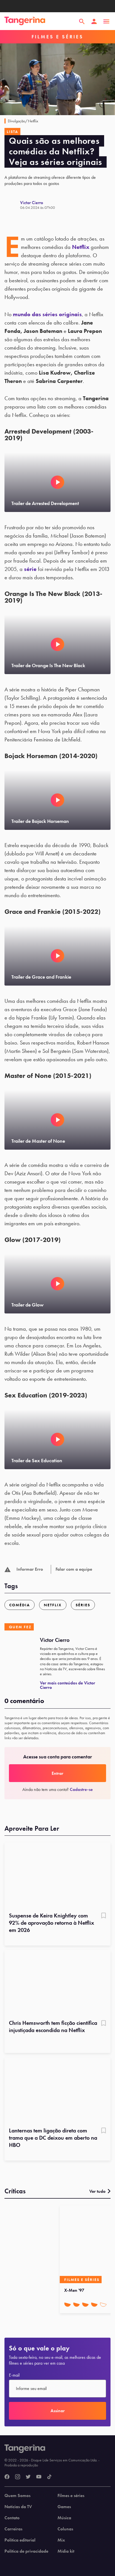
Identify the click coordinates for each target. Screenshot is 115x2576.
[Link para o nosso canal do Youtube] (39, 2477)
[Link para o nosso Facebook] (7, 2477)
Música (64, 2518)
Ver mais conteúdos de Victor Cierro (68, 1685)
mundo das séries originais (47, 314)
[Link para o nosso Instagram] (18, 2477)
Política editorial (20, 2540)
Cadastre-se (81, 1789)
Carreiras (13, 2529)
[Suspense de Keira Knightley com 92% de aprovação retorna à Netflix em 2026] (57, 1875)
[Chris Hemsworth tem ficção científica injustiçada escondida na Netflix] (57, 1983)
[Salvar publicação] (104, 1916)
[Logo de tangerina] (25, 21)
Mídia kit (66, 2551)
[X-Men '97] (86, 2244)
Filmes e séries (71, 2496)
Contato (12, 2518)
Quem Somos (17, 2496)
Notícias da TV (18, 2507)
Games (64, 2507)
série (30, 569)
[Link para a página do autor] (12, 205)
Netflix (81, 247)
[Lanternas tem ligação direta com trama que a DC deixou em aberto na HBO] (57, 2090)
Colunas (65, 2529)
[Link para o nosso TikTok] (49, 2477)
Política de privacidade (26, 2551)
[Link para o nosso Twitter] (28, 2477)
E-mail (14, 2375)
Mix (61, 2540)
